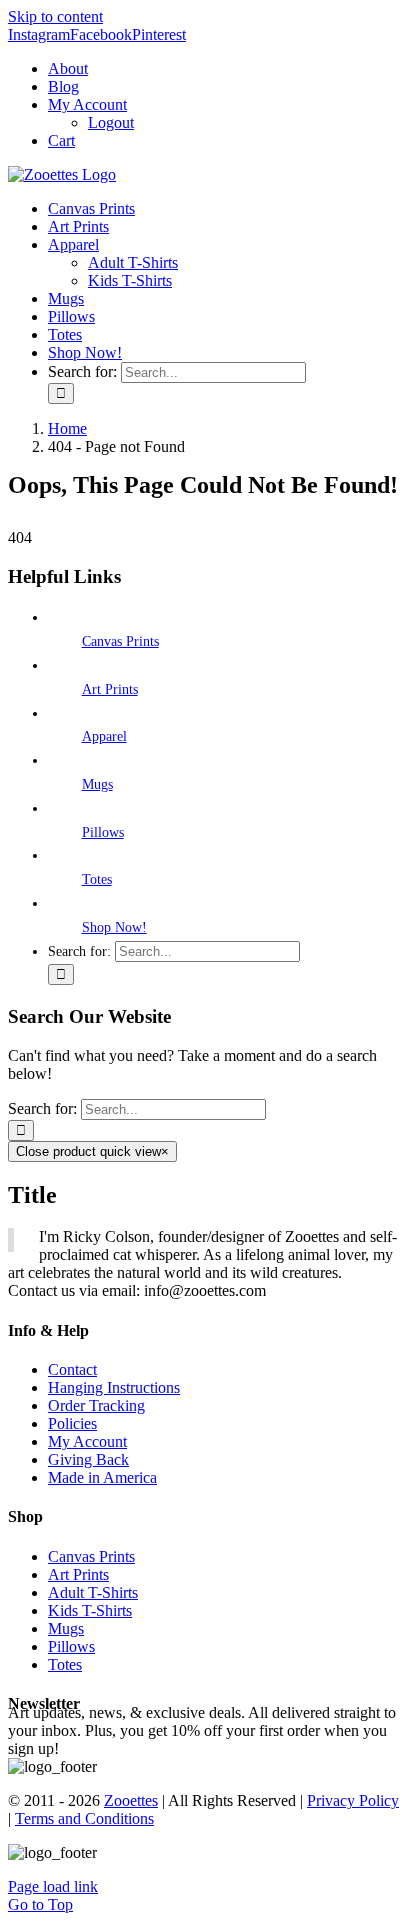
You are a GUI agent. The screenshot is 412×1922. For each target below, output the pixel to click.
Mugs (97, 784)
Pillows (103, 832)
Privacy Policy (353, 1800)
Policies (72, 1423)
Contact (72, 1369)
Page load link (53, 1886)
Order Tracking (96, 1405)
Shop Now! (114, 927)
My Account (87, 1441)
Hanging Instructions (114, 1387)
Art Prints (110, 689)
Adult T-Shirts (93, 1592)
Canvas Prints (120, 641)
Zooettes (131, 1800)
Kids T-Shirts (90, 1610)
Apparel (104, 736)
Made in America (102, 1477)
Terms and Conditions (84, 1818)
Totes (97, 879)
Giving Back (88, 1459)
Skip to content (55, 16)
